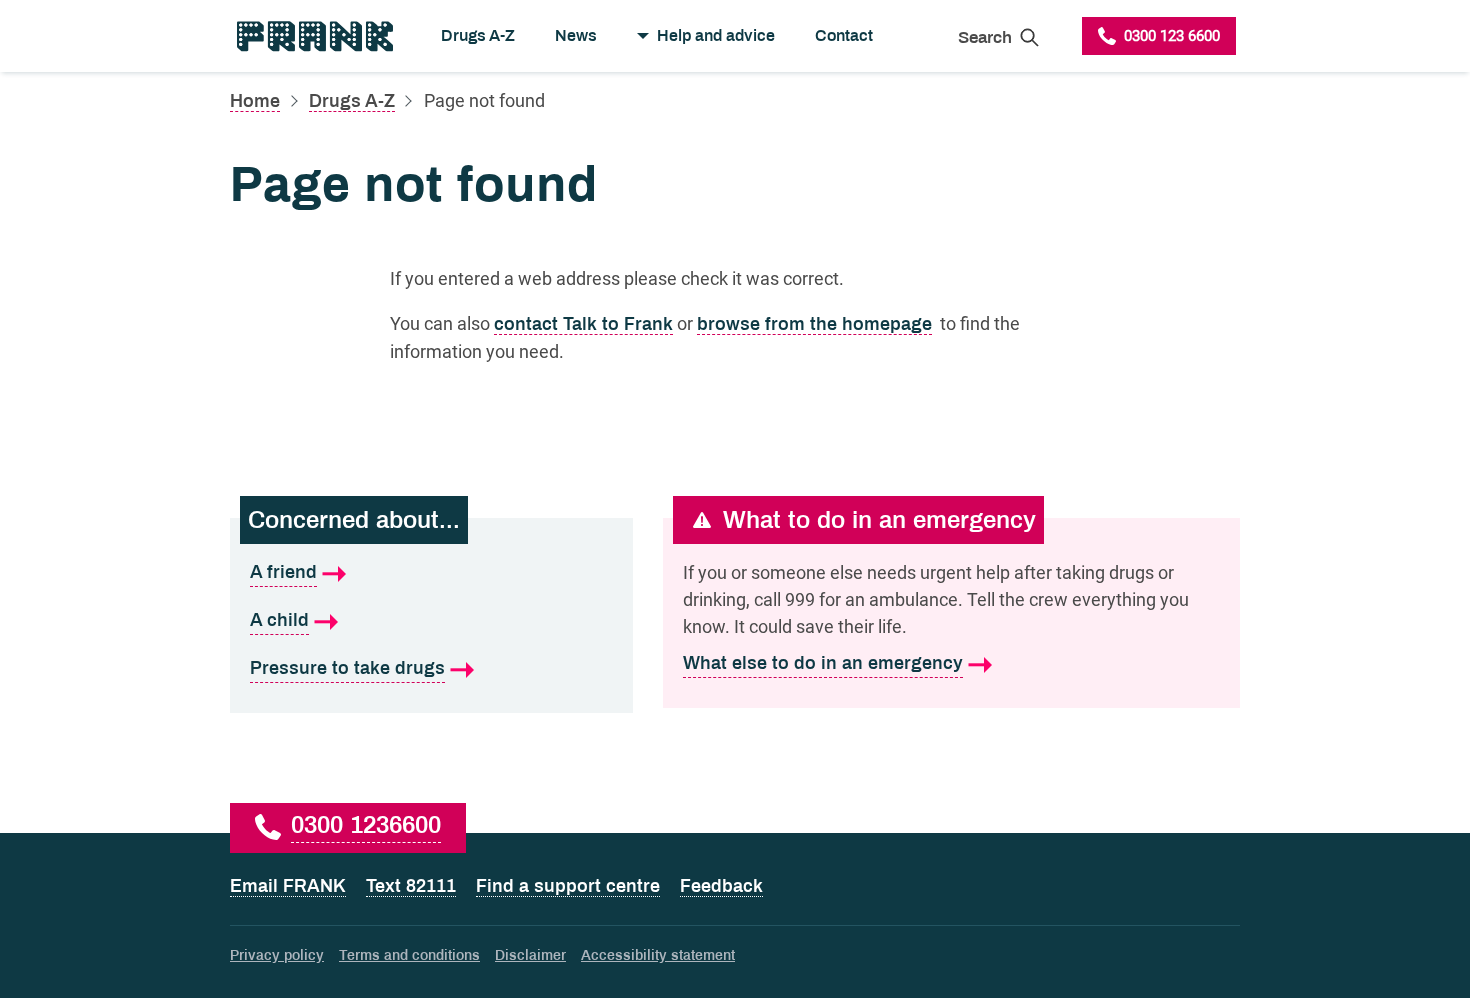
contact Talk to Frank (583, 324)
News (576, 35)
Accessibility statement (658, 955)
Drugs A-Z (478, 35)
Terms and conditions (409, 955)
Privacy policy (277, 955)
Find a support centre (568, 886)
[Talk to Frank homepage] (313, 36)
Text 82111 (411, 886)
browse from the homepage (814, 324)
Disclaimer (530, 955)
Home (255, 101)
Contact (844, 35)
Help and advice (716, 35)
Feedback (721, 886)
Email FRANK (288, 886)
